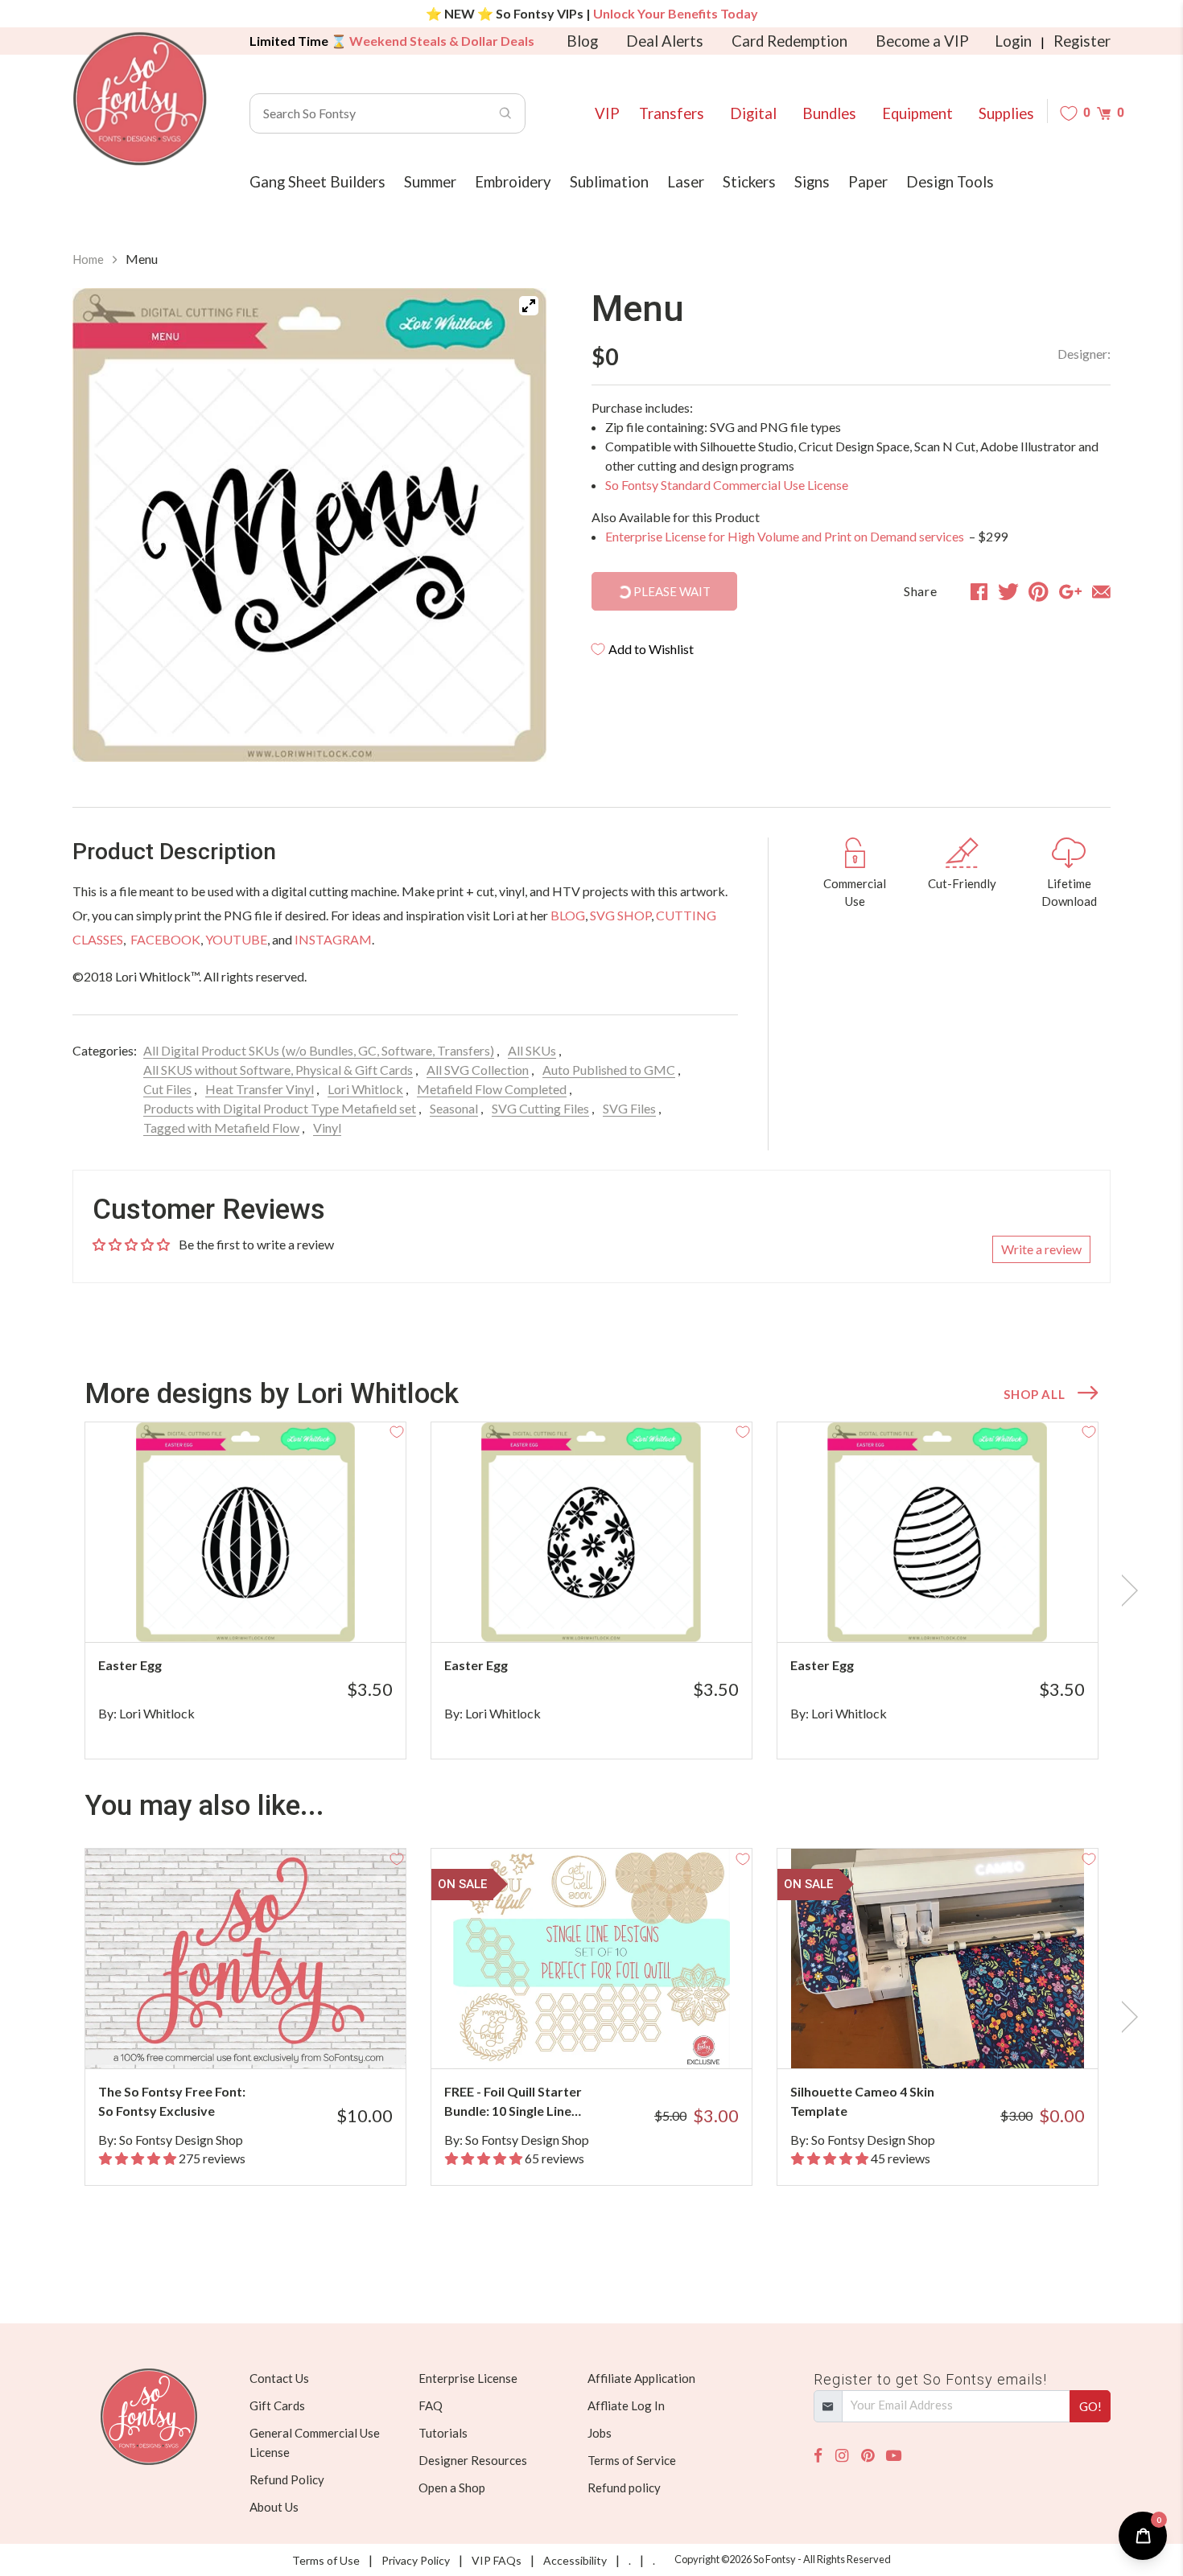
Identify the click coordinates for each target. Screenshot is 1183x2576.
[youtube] (894, 2456)
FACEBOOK (165, 939)
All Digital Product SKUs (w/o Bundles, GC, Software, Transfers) (319, 1050)
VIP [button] (607, 113)
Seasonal (454, 1108)
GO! (1090, 2406)
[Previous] (105, 525)
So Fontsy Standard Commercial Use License (727, 485)
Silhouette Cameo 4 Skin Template (862, 2101)
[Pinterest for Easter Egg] (268, 1610)
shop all (1034, 1394)
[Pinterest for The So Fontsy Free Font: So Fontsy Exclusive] (268, 2037)
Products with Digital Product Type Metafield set (280, 1108)
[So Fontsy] (140, 99)
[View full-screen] (529, 306)
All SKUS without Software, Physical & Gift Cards (278, 1070)
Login (1013, 41)
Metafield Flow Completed (492, 1089)
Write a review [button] (1041, 1249)
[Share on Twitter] (1008, 591)
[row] (591, 1590)
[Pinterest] (868, 2456)
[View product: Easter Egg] (245, 1532)
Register (1082, 41)
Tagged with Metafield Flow (221, 1128)
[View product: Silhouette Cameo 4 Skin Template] (938, 1959)
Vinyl (327, 1128)
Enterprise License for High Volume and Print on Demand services (786, 536)
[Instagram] (842, 2456)
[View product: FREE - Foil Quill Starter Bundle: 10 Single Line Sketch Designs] (591, 1959)
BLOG (568, 915)
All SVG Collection (478, 1070)
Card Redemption (789, 41)
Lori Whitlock (365, 1089)
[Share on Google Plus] (1070, 591)
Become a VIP (922, 41)
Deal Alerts (665, 41)
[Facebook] (818, 2456)
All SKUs (532, 1050)
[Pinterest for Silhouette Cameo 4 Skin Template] (960, 2037)
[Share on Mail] (1101, 591)
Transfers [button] (672, 113)
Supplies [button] (1006, 113)
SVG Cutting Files (540, 1108)
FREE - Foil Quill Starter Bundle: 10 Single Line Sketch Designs (513, 2102)
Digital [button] (753, 113)
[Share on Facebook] (979, 591)
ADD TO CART (340, 1610)
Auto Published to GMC (609, 1070)
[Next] (514, 525)
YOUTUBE (236, 939)
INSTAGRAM (333, 939)
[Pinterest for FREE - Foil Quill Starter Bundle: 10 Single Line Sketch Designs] (614, 2037)
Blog (582, 41)
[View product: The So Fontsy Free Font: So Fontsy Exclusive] (245, 1959)
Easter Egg (130, 1665)
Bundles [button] (829, 113)
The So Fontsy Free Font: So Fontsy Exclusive (172, 2101)
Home (88, 259)
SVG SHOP (620, 915)
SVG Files (629, 1108)
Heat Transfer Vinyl (260, 1089)
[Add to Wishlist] (397, 1431)
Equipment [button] (917, 113)
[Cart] (1104, 113)
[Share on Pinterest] (1039, 591)
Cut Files (167, 1089)
